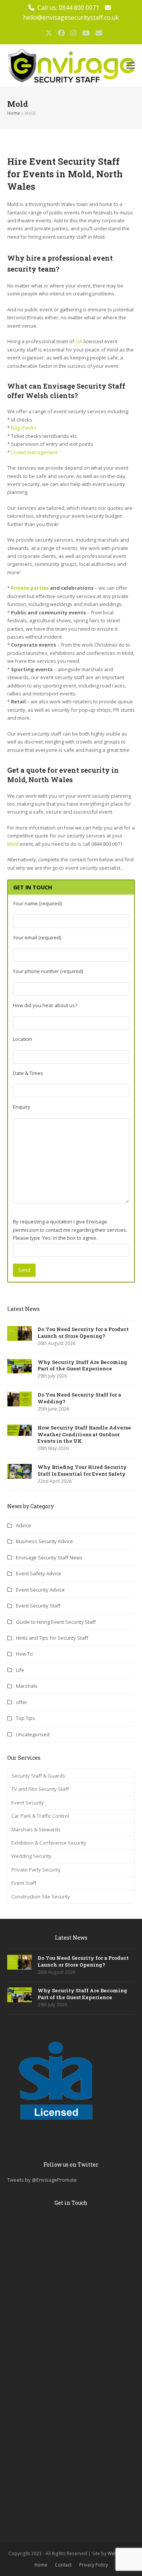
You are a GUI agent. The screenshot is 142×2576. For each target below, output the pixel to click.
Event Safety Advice (39, 1573)
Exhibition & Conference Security (49, 1843)
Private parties (30, 588)
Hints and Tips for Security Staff (52, 1638)
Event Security (28, 1803)
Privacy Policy (94, 2565)
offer (22, 1702)
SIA (79, 341)
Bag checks (24, 428)
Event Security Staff (38, 1606)
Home (14, 113)
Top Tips (26, 1718)
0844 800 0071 (79, 8)
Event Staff (24, 1883)
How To (24, 1654)
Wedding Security (31, 1856)
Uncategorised (33, 1734)
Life (20, 1670)
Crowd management (34, 452)
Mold (13, 844)
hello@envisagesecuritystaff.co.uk (71, 17)
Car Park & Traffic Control (40, 1816)
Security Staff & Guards (38, 1776)
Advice (23, 1525)
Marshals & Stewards (36, 1829)
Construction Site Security (41, 1896)
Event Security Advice (40, 1590)
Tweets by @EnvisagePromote (42, 2180)
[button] (131, 66)
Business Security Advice (44, 1541)
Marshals (27, 1686)
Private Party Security (36, 1870)
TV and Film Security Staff (40, 1789)
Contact (63, 2565)
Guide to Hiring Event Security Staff (56, 1622)
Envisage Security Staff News (49, 1557)
